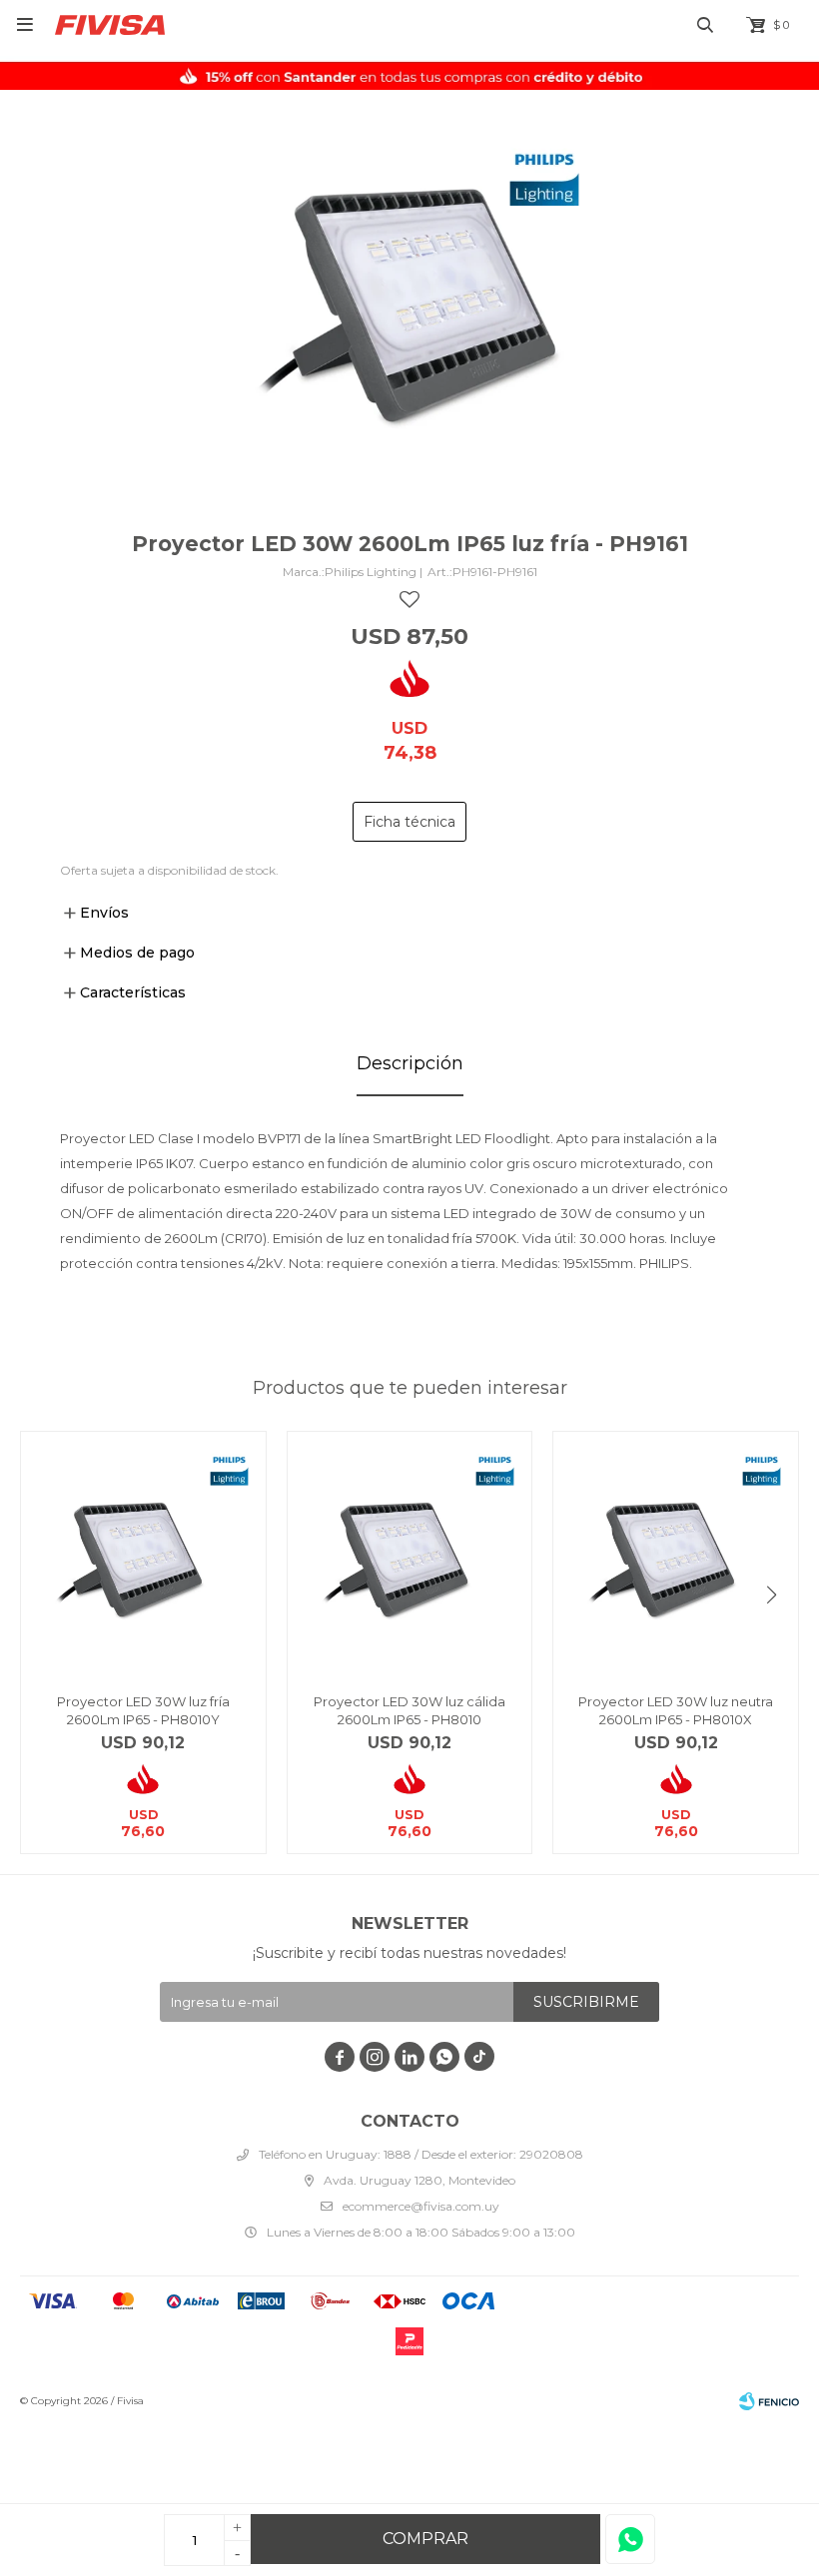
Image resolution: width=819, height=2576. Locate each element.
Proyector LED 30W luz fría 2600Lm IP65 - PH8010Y (143, 1710)
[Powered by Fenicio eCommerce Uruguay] (769, 2401)
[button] (772, 1595)
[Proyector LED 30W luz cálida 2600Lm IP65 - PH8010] (410, 1554)
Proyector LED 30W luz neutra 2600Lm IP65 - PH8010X (676, 1710)
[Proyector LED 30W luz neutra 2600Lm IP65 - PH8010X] (676, 1554)
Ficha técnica (409, 822)
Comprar (425, 2539)
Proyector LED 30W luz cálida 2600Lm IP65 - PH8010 (409, 1710)
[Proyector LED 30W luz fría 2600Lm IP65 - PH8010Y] (143, 1554)
